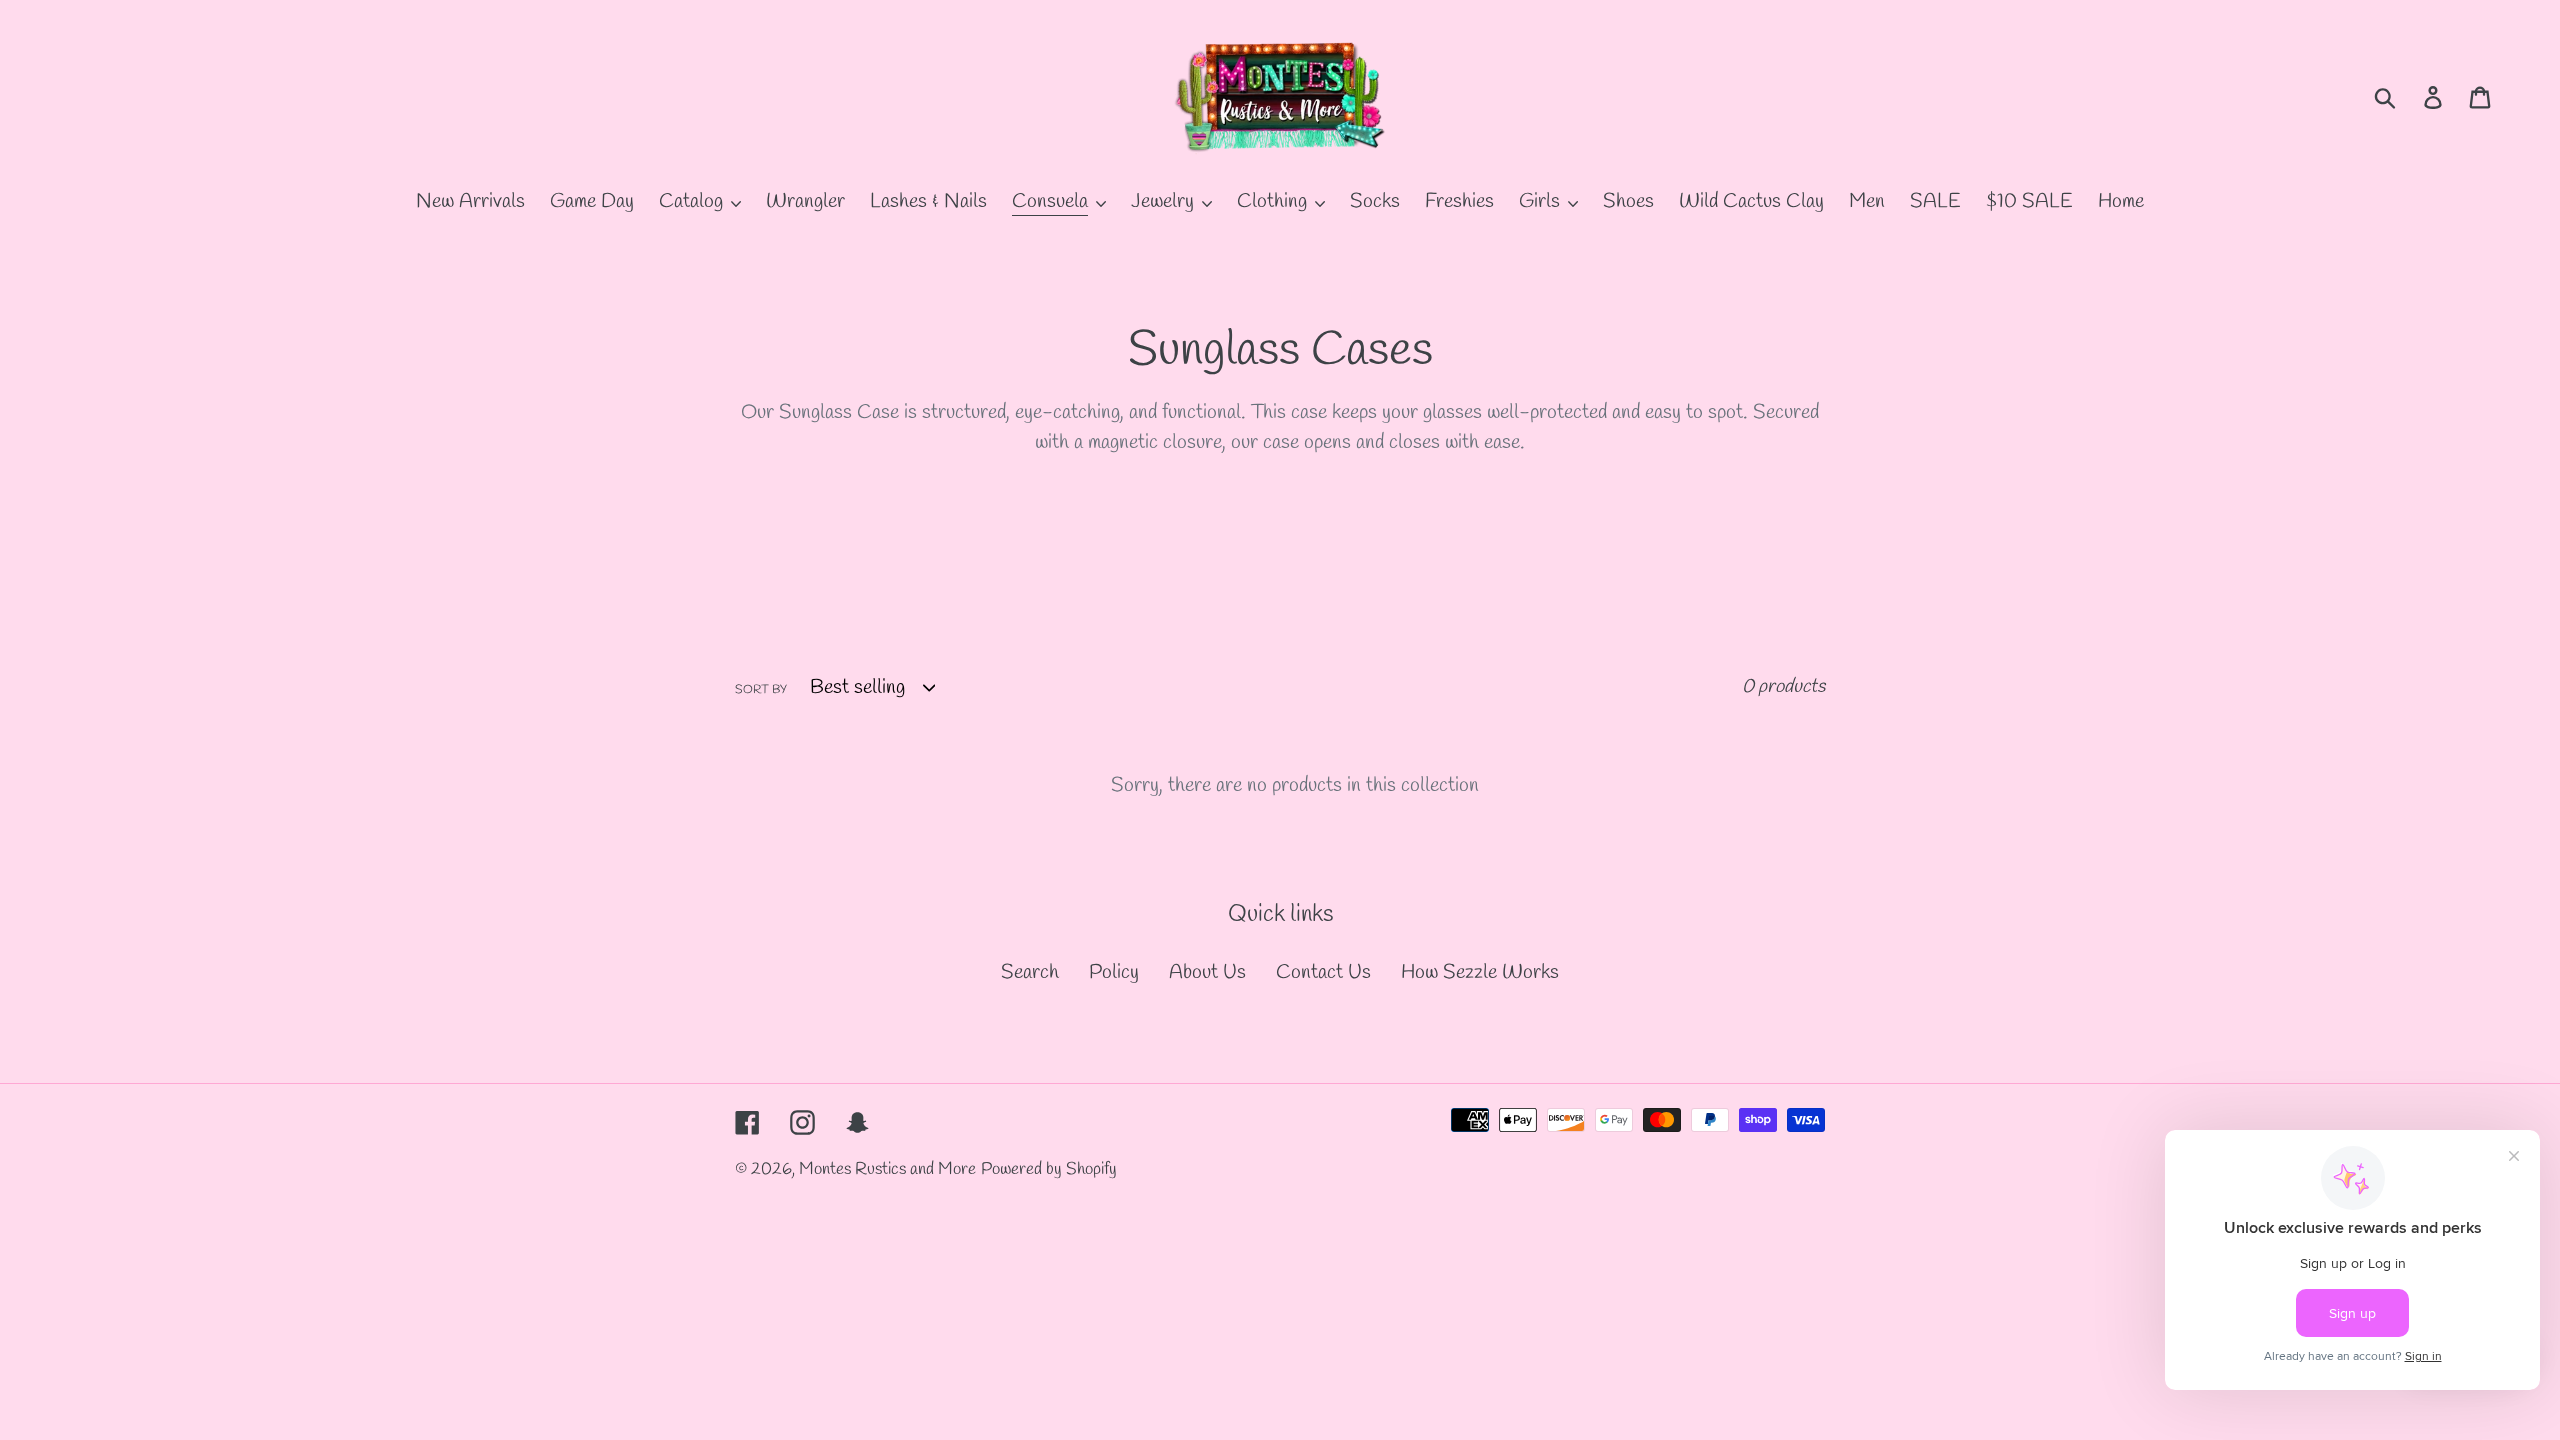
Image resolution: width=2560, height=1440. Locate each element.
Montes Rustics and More (887, 1169)
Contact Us (1323, 972)
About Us (1207, 972)
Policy (1114, 972)
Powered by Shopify (1049, 1169)
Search (1030, 972)
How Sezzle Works (1480, 972)
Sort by (761, 690)
